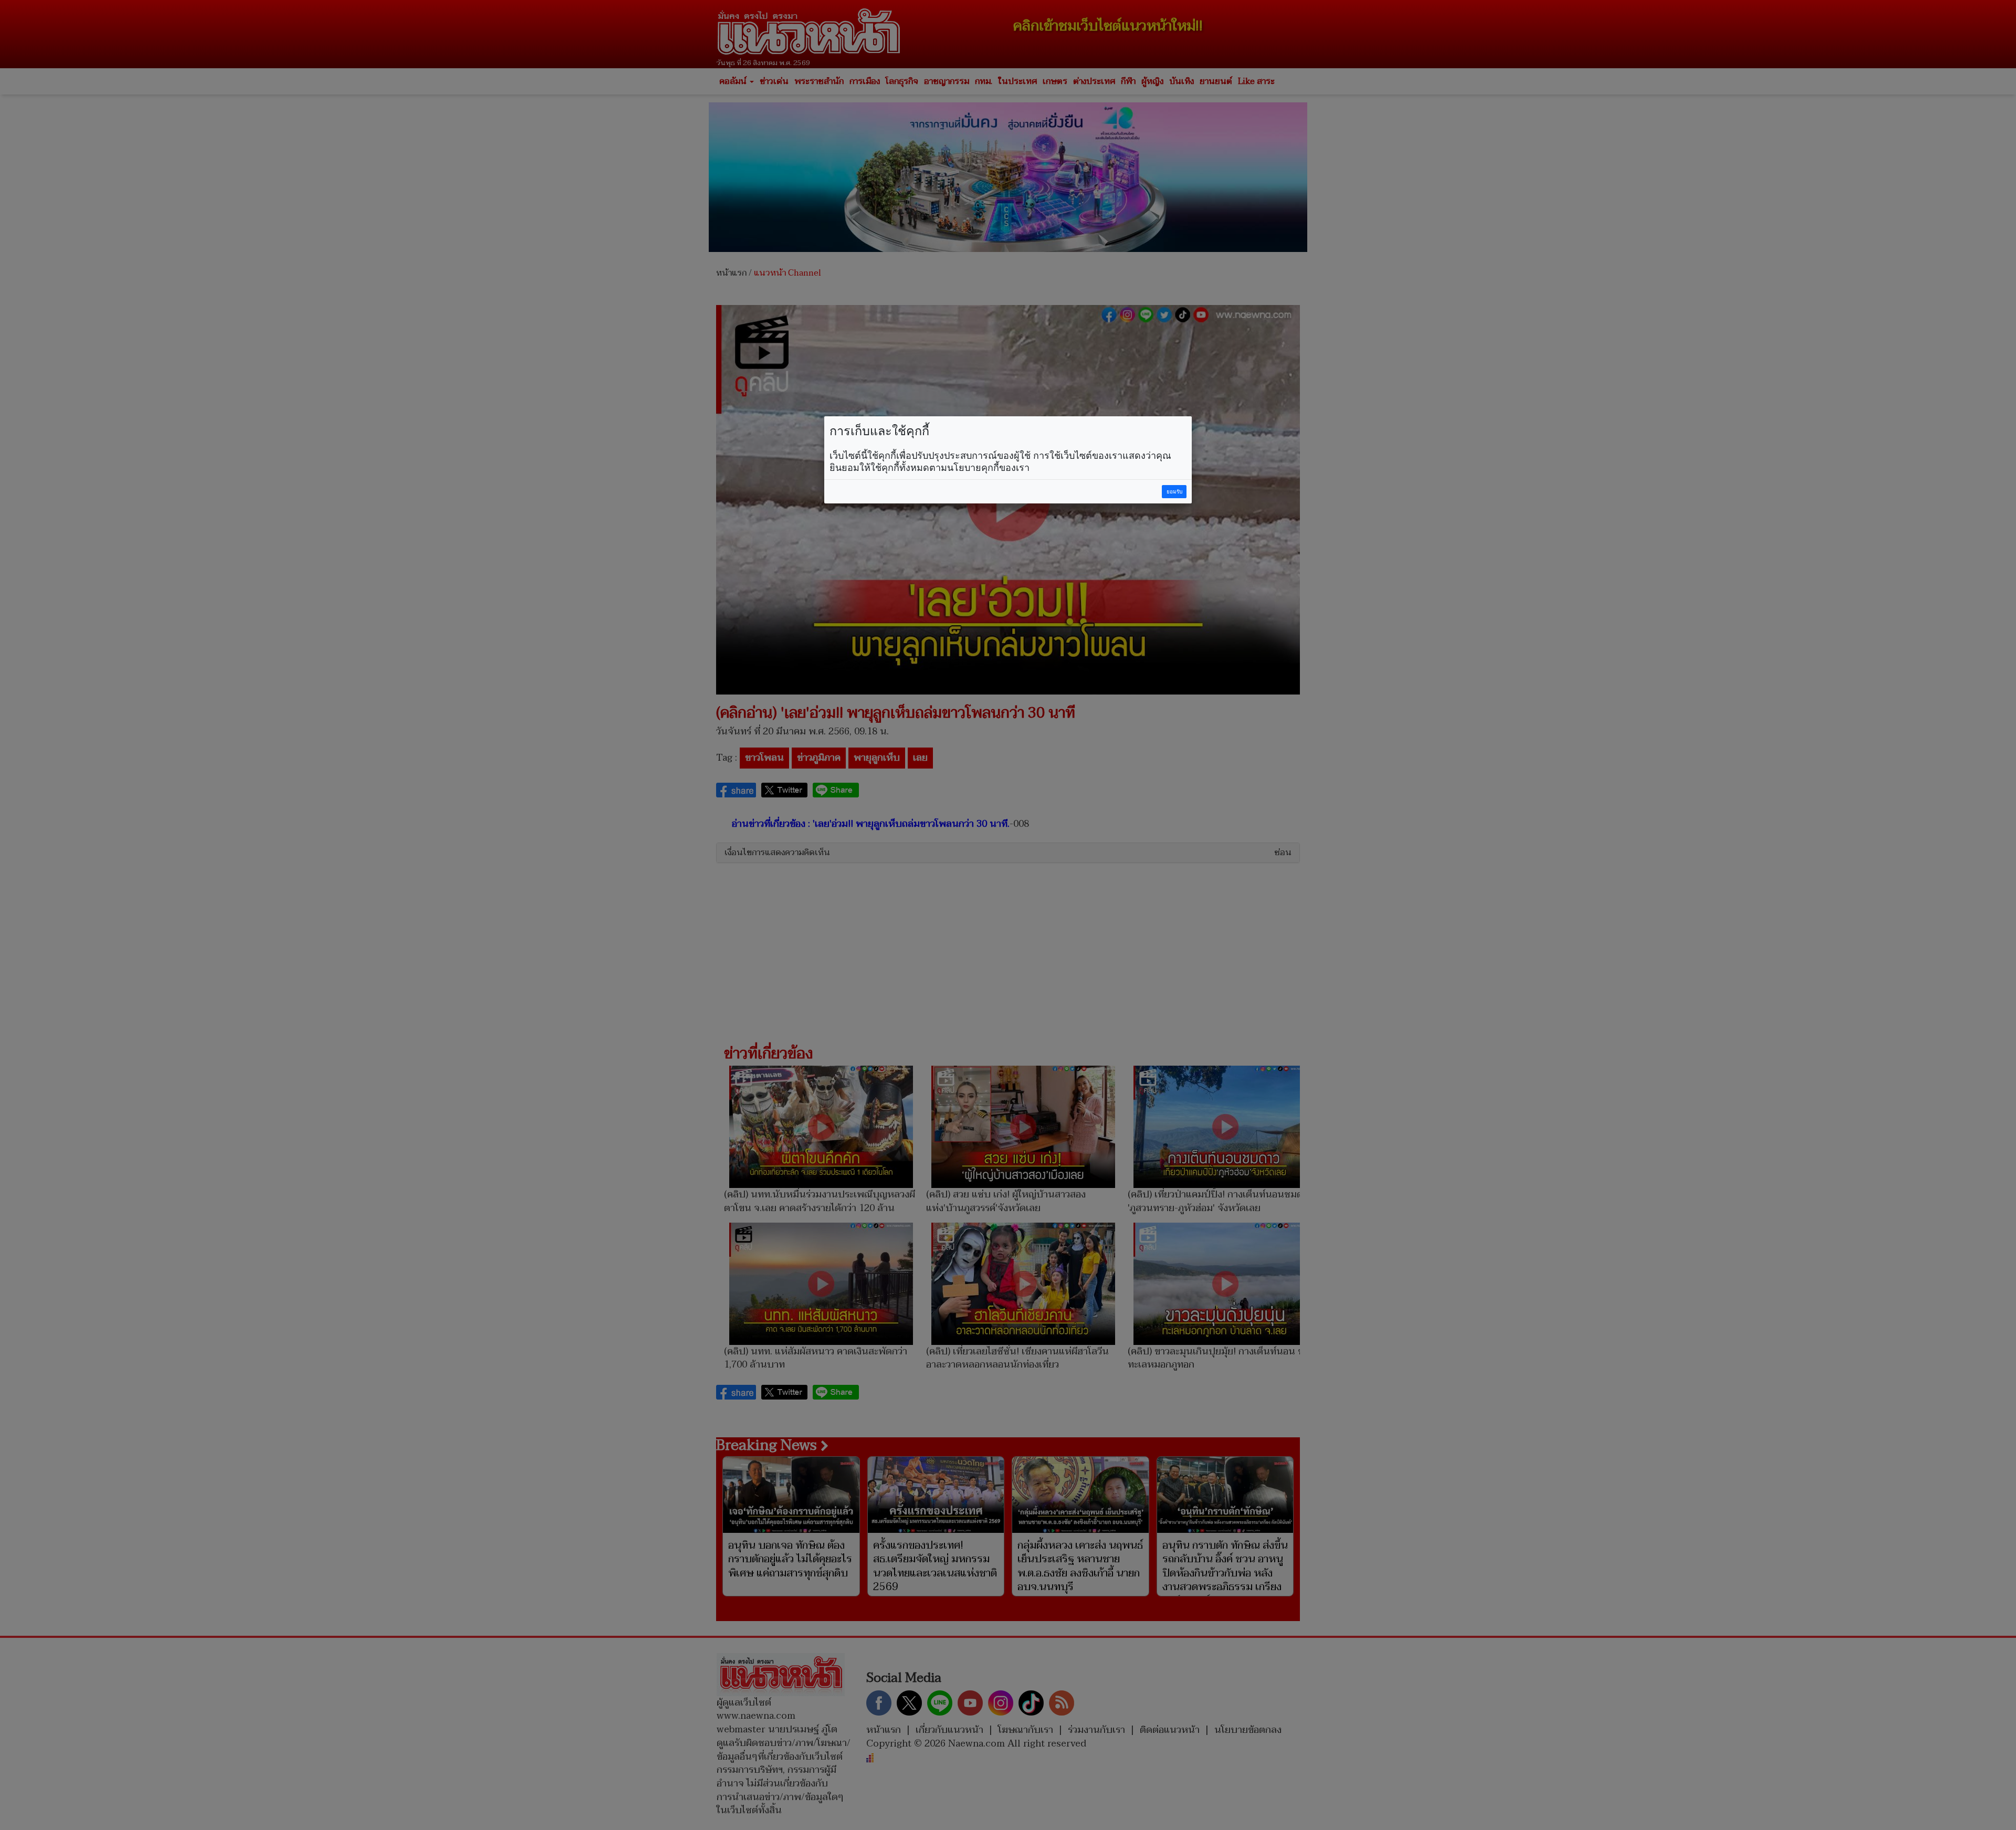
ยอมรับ (1174, 492)
